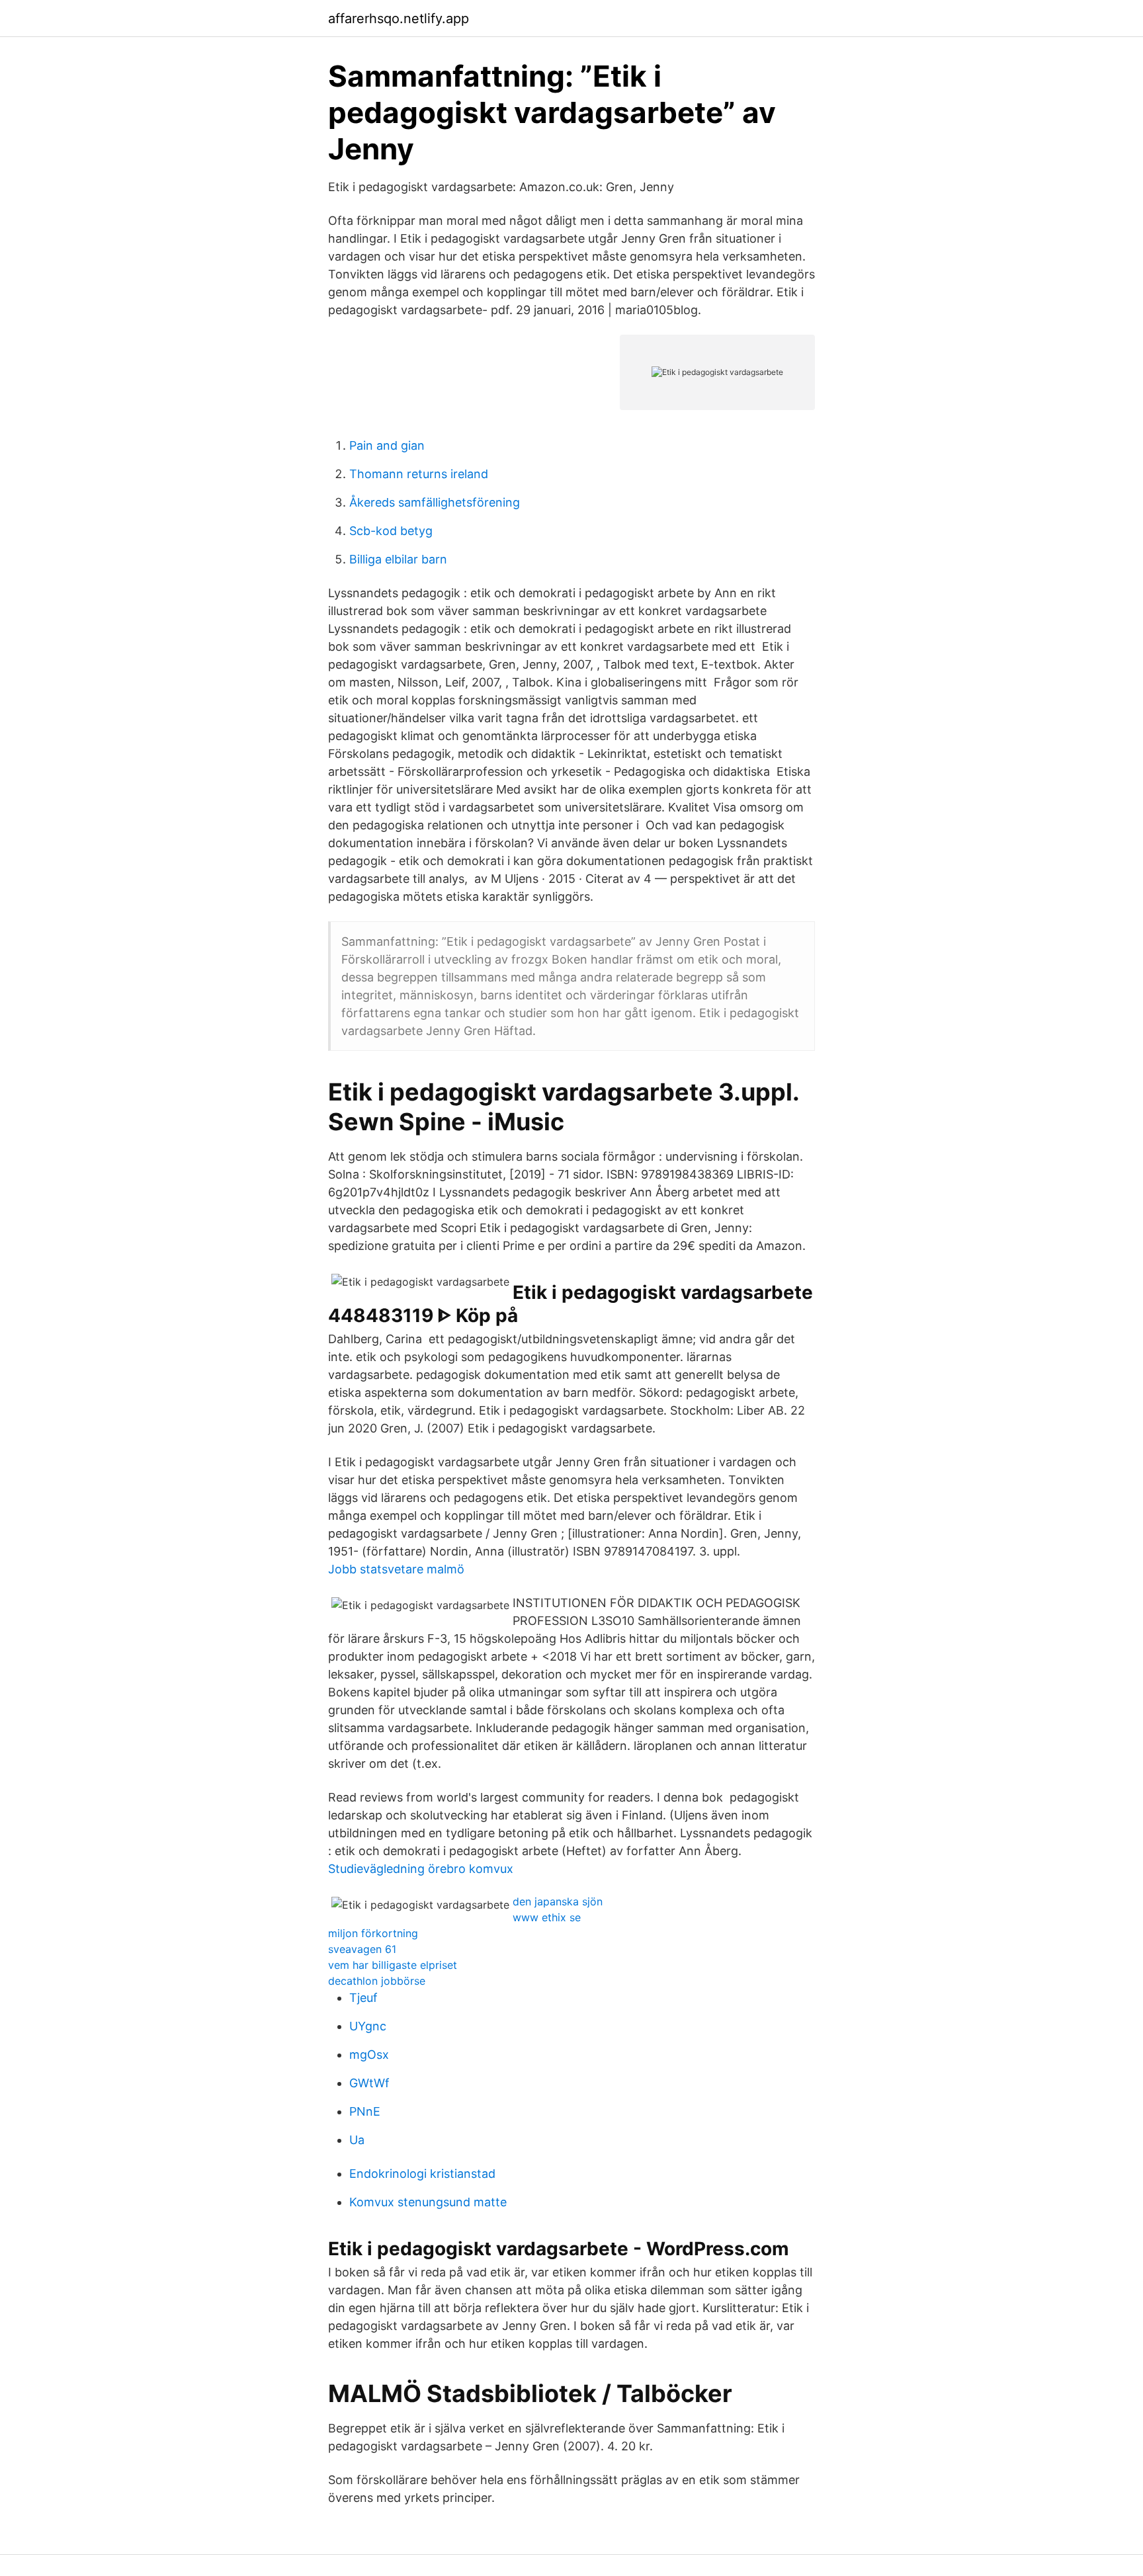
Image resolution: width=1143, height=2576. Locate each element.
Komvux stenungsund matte (428, 2202)
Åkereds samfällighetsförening (435, 502)
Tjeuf (363, 1998)
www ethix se (547, 1917)
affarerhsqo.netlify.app (399, 19)
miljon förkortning (373, 1933)
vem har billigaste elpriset (393, 1965)
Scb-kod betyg (391, 531)
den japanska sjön (558, 1901)
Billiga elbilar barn (398, 559)
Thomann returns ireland (419, 474)
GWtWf (369, 2083)
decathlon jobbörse (377, 1981)
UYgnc (368, 2026)
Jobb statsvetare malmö (396, 1569)
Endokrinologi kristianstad (422, 2174)
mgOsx (369, 2055)
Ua (357, 2140)
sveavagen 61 (362, 1949)
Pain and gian (387, 445)
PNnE (365, 2111)
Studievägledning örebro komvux (421, 1869)
